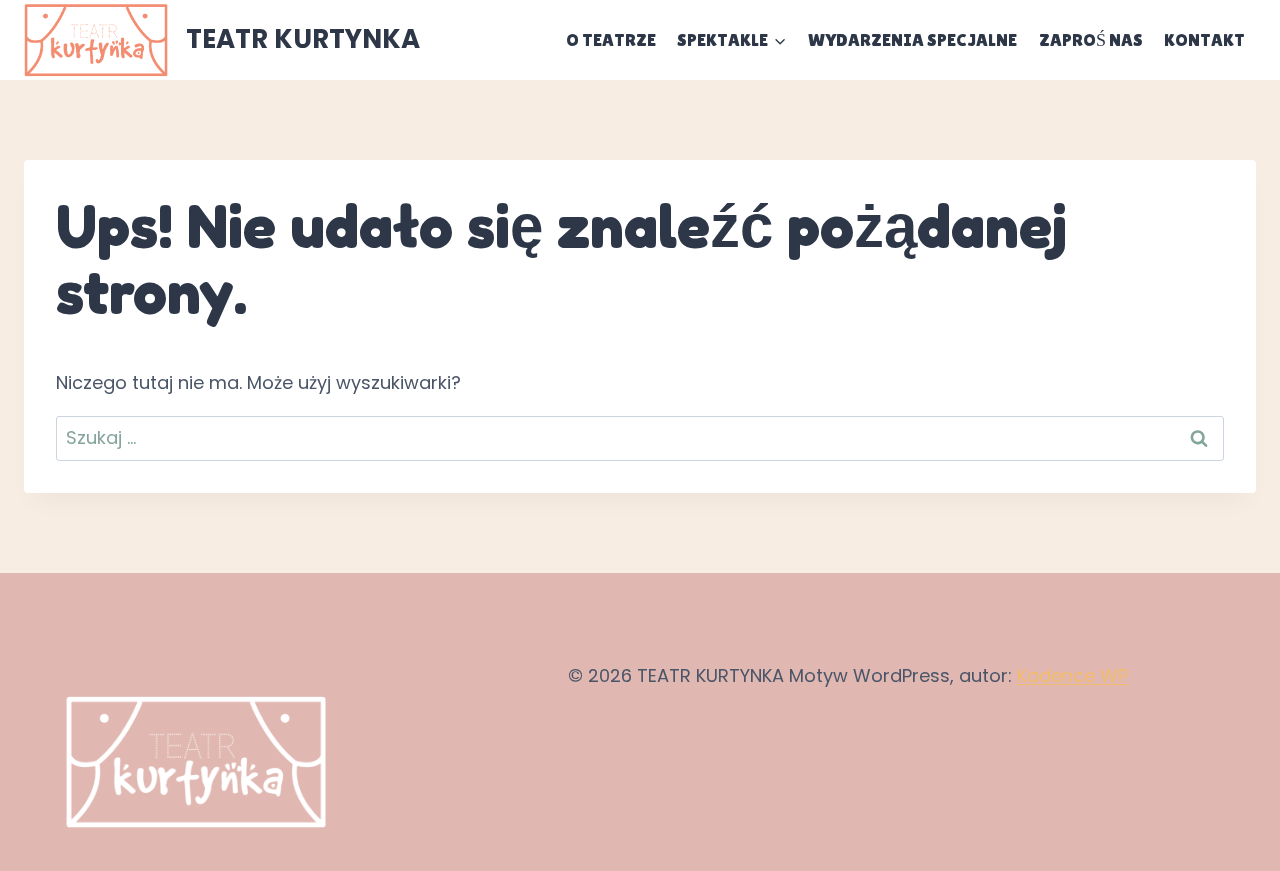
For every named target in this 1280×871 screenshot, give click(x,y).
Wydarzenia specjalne (912, 39)
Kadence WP (1072, 675)
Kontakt (1204, 39)
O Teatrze (611, 39)
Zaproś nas (1091, 39)
